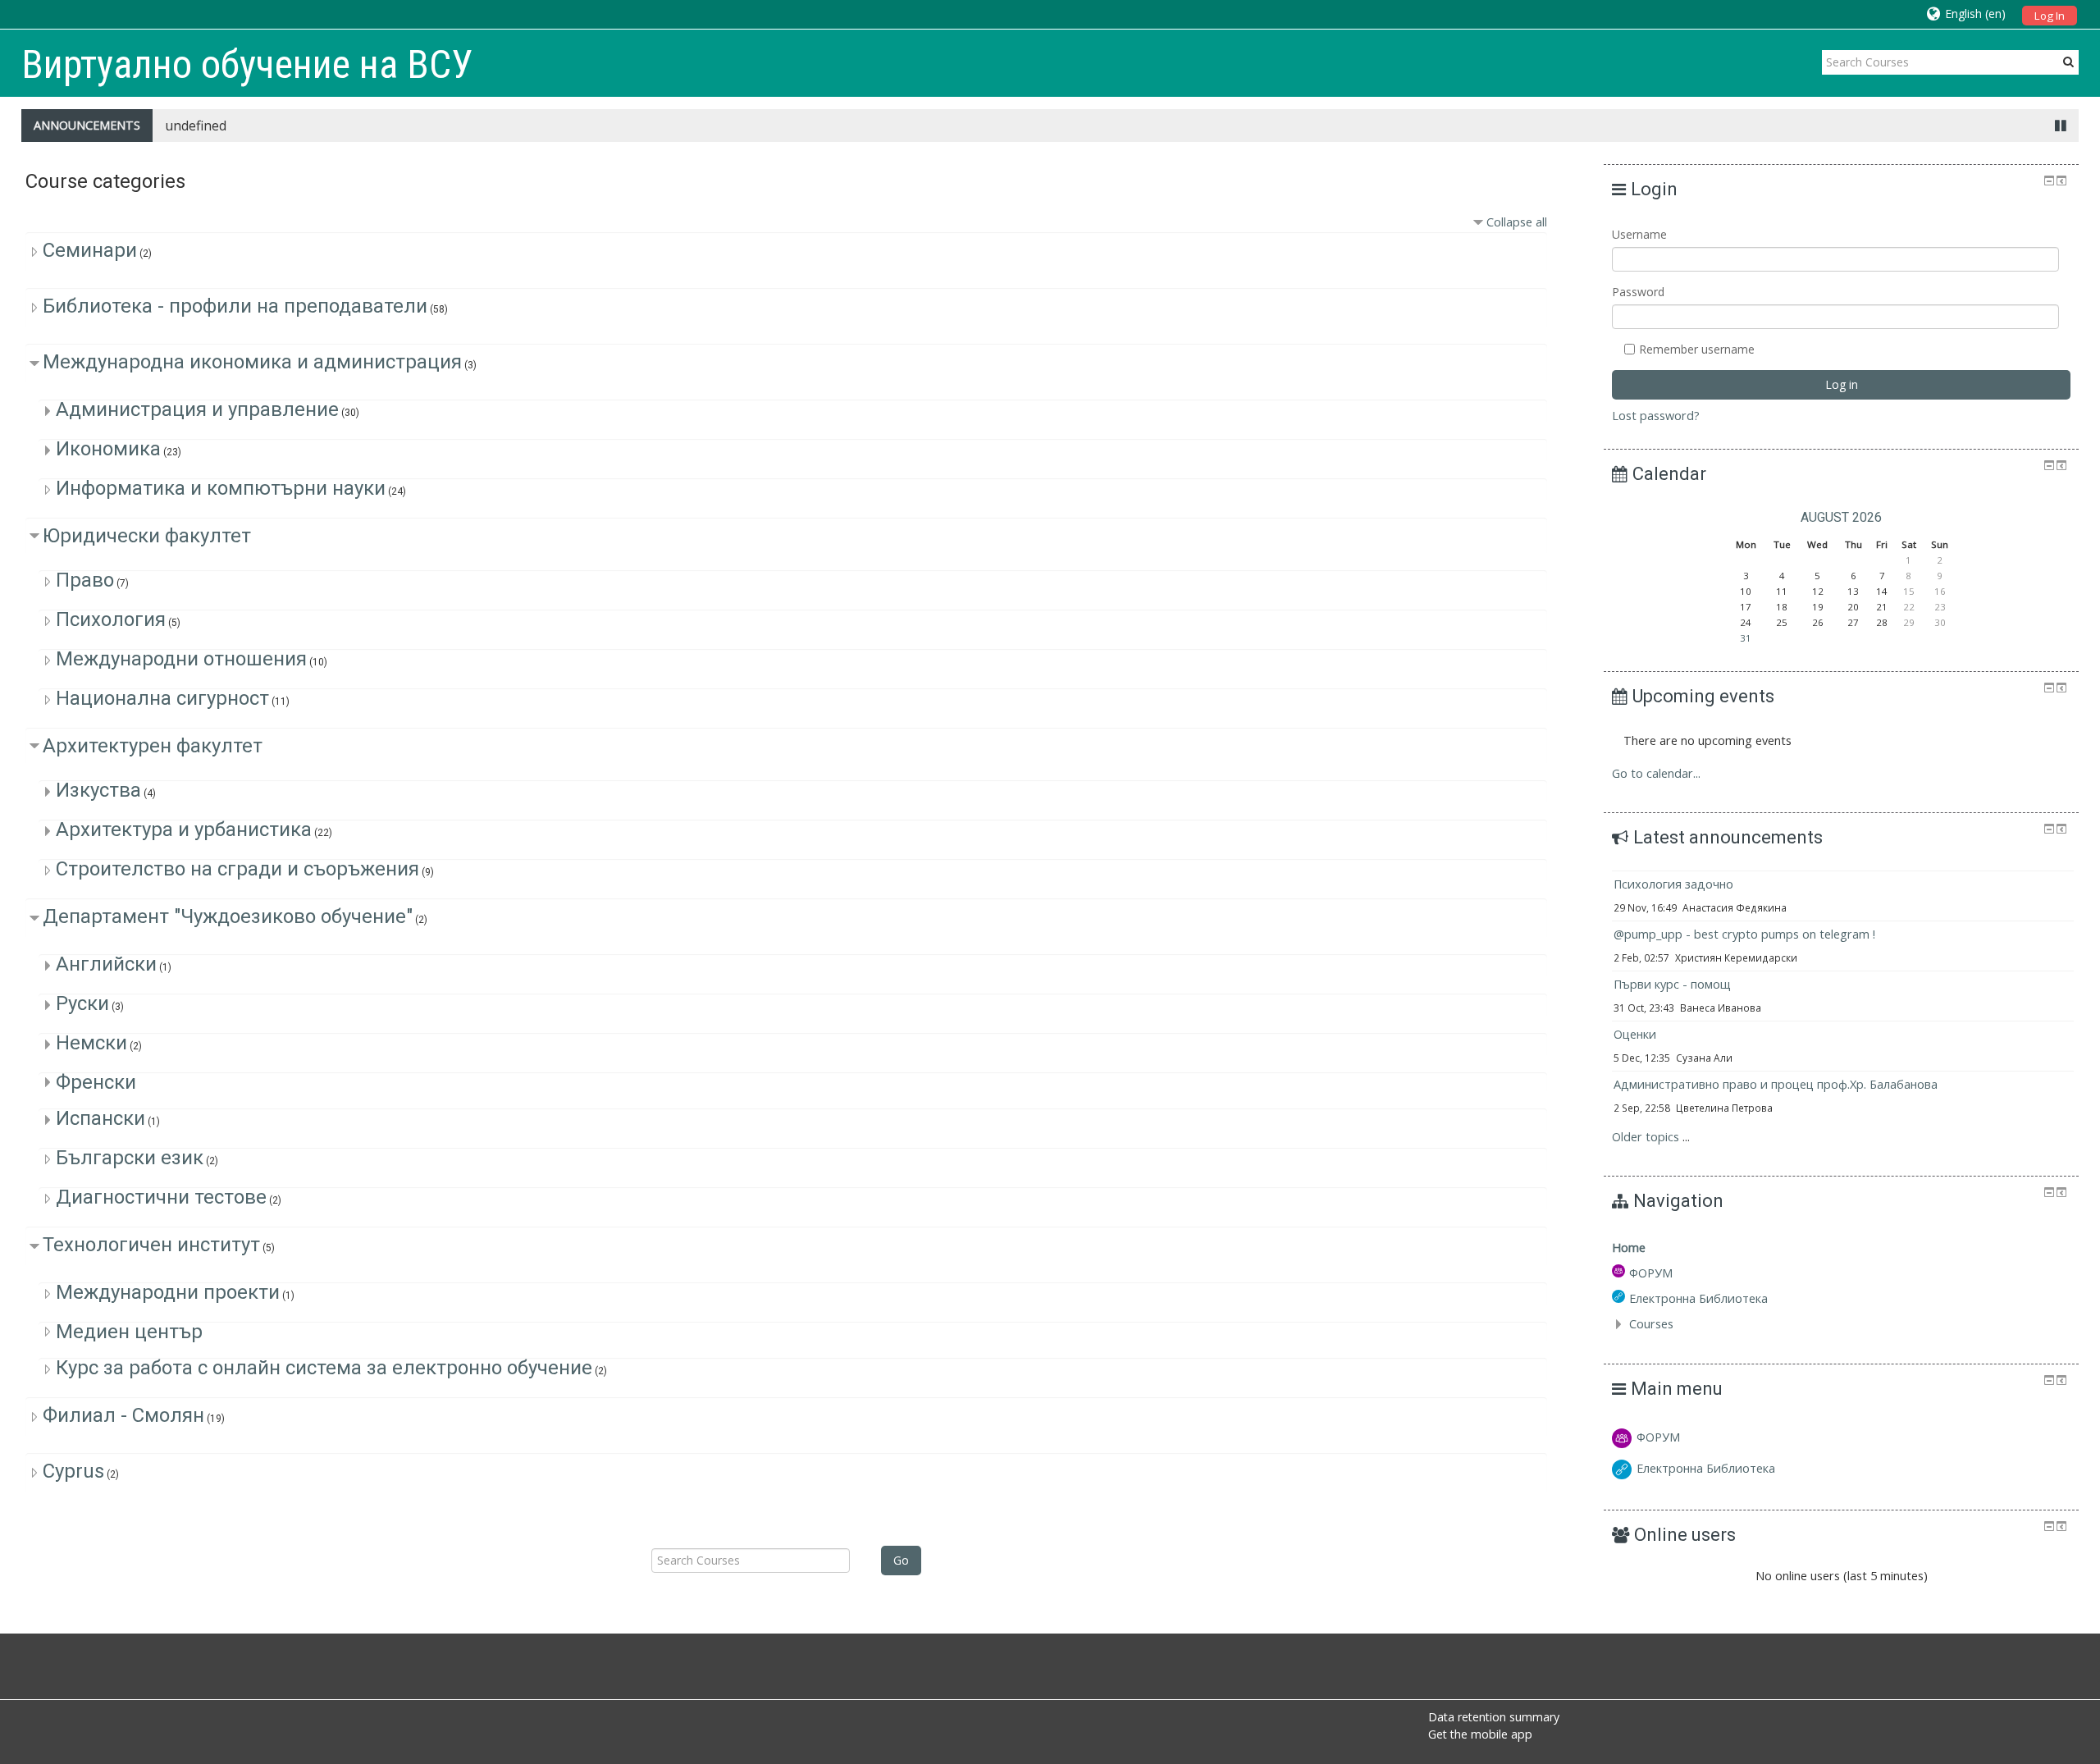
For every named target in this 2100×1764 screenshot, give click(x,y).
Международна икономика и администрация (252, 362)
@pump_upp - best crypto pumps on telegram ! (1744, 934)
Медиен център (129, 1332)
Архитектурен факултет (153, 746)
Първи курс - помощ (1672, 984)
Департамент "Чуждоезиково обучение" (228, 916)
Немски (91, 1043)
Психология (111, 619)
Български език (130, 1158)
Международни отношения (181, 659)
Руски (82, 1003)
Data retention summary (1494, 1717)
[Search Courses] (2068, 62)
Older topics (1646, 1137)
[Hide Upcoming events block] (2049, 688)
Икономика (108, 449)
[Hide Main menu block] (2049, 1380)
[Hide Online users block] (2049, 1526)
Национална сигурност (162, 698)
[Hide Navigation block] (2049, 1192)
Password (1638, 292)
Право (85, 580)
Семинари (90, 250)
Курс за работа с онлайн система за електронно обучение (324, 1368)
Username (1639, 234)
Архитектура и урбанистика (184, 829)
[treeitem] (1841, 1248)
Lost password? (1656, 416)
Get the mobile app (1480, 1734)
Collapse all (1517, 222)
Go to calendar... (1656, 773)
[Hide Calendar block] (2049, 465)
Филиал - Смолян (123, 1415)
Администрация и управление (197, 409)
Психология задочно (1673, 884)
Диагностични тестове (161, 1197)
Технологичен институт (151, 1245)
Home (1629, 1248)
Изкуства (98, 790)
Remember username (1695, 349)
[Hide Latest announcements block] (2049, 829)
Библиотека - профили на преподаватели (235, 306)
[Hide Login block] (2049, 181)
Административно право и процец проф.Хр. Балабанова (1776, 1084)
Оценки (1635, 1034)
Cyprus (73, 1471)
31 (1746, 638)
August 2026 (1841, 517)
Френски (96, 1082)
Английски (106, 964)
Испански (100, 1118)
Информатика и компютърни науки (221, 488)
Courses (1651, 1324)
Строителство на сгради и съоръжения (237, 869)
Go (901, 1560)
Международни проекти (168, 1292)
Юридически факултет (147, 536)
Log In (2050, 16)
